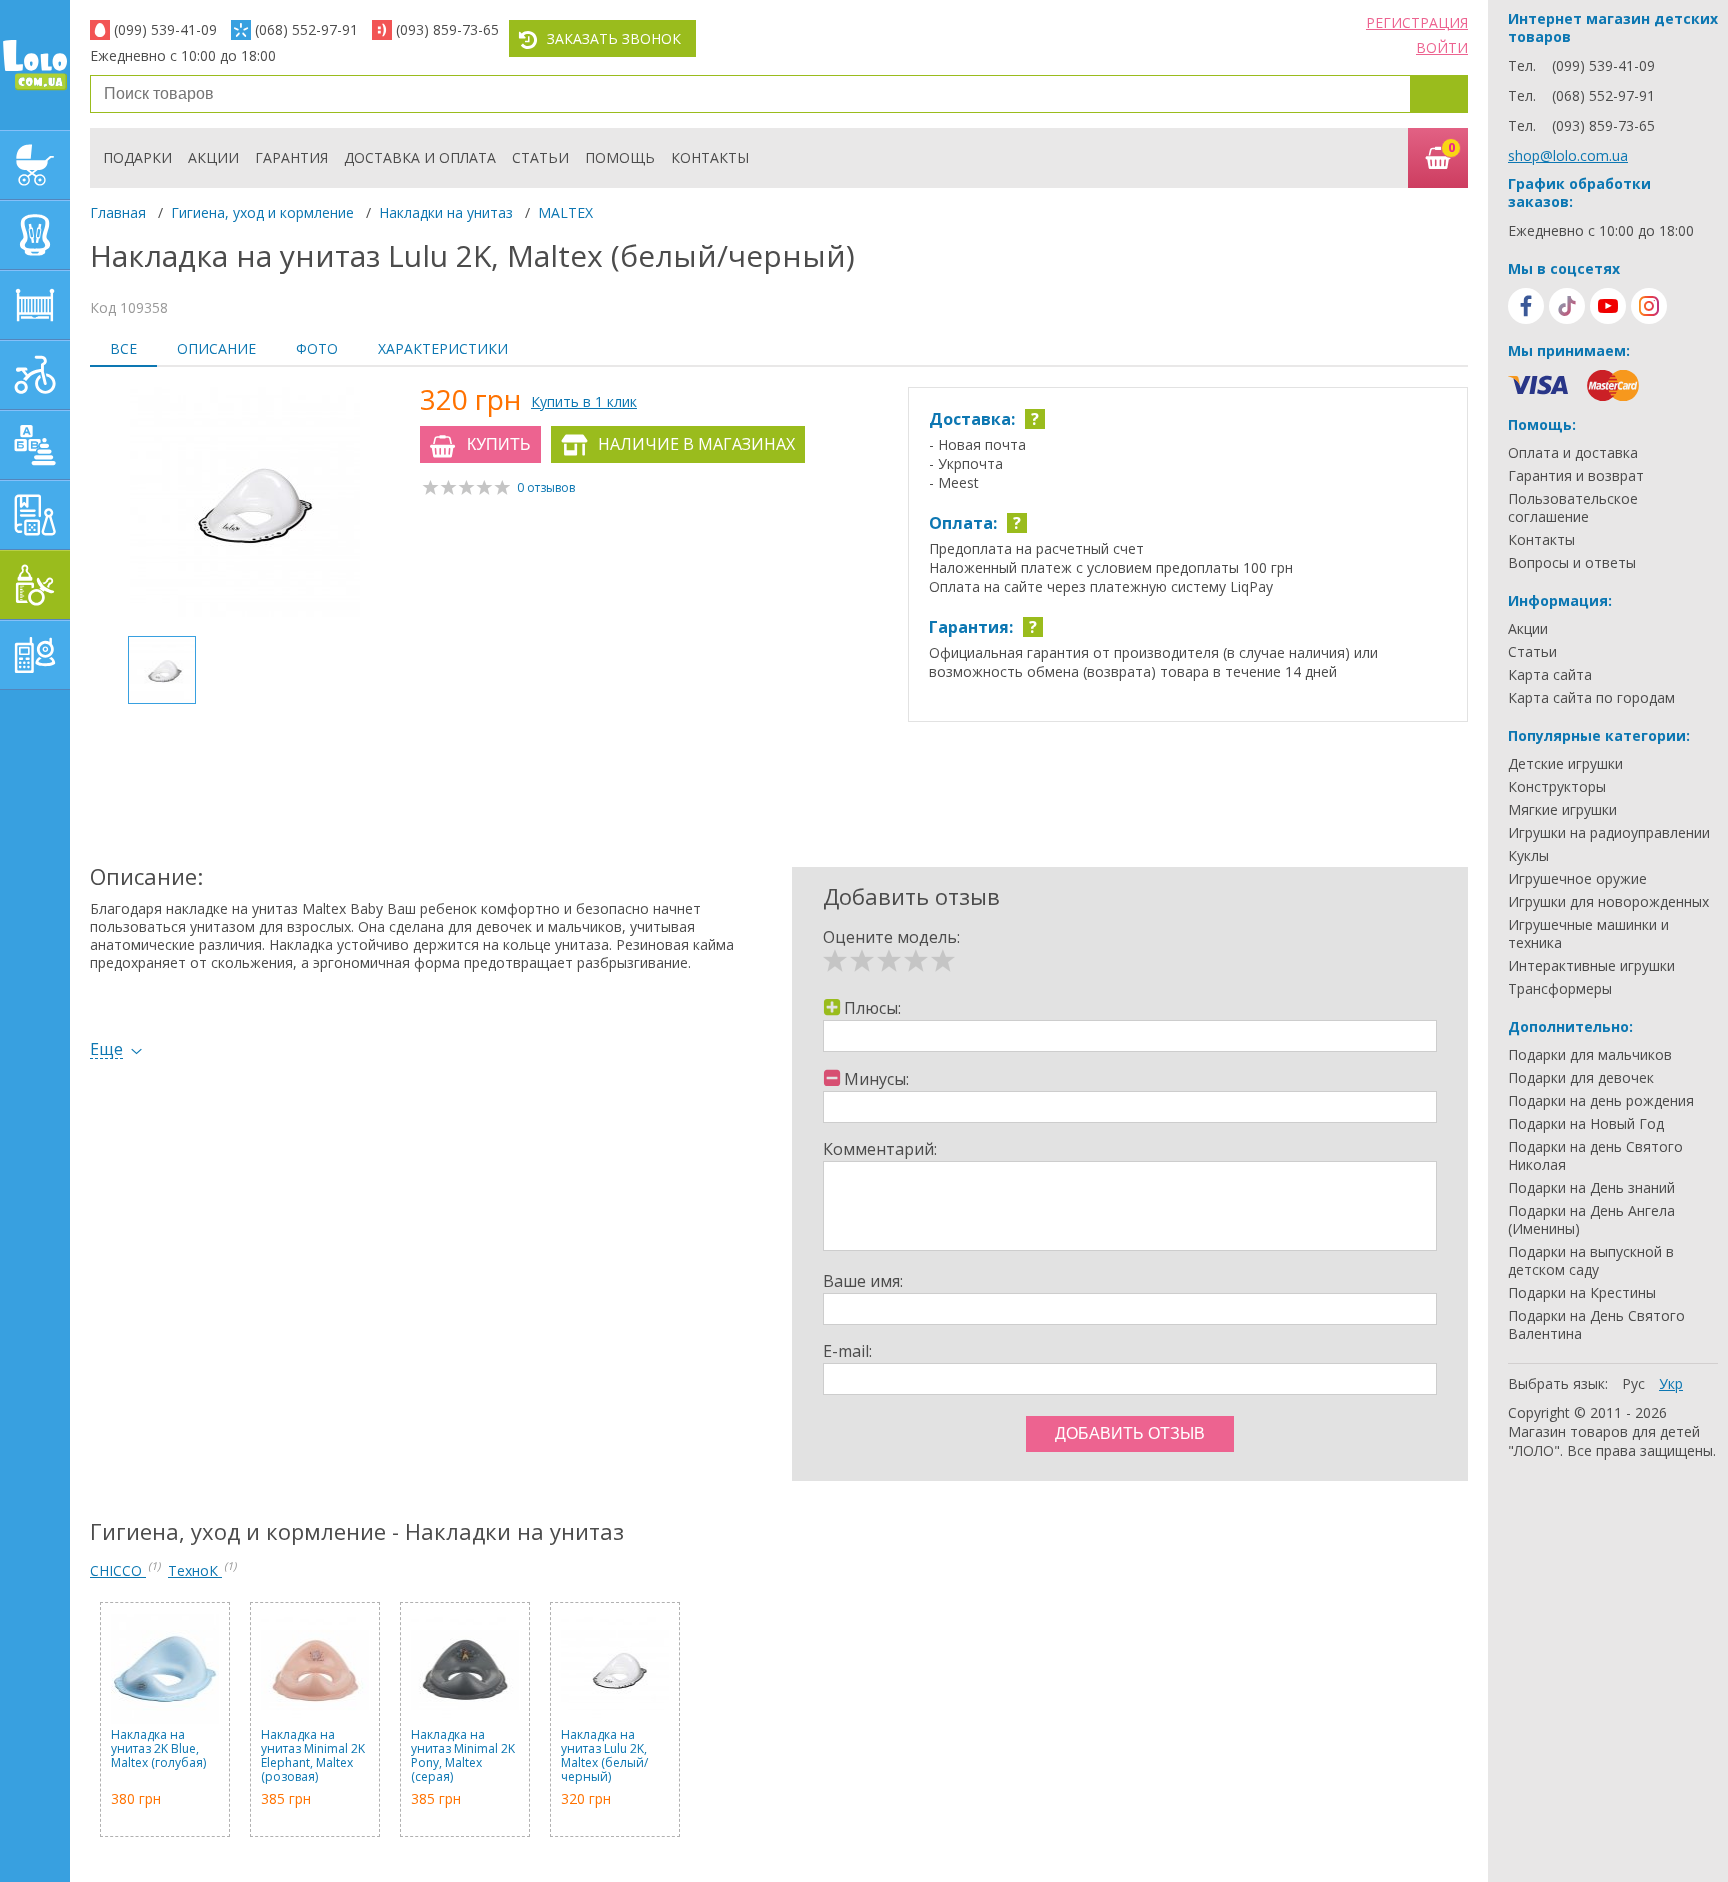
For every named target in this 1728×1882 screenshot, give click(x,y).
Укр (1671, 1383)
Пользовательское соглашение (1573, 508)
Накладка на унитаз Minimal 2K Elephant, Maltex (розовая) (313, 1756)
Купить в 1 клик (584, 401)
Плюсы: (872, 1008)
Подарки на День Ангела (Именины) (1591, 1220)
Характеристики (443, 348)
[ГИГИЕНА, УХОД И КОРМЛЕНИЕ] (35, 585)
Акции (213, 157)
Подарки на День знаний (1591, 1188)
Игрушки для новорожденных (1608, 902)
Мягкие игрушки (1562, 810)
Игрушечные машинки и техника (1588, 934)
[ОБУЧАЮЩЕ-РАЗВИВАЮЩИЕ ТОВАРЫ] (35, 515)
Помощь (620, 157)
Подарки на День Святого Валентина (1596, 1325)
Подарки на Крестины (1582, 1293)
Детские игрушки (1565, 764)
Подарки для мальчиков (1590, 1055)
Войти (1442, 47)
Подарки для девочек (1581, 1078)
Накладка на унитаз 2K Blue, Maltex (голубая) (158, 1749)
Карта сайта (1550, 675)
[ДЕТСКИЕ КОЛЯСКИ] (35, 165)
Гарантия (291, 157)
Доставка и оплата (420, 157)
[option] (245, 504)
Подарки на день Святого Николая (1595, 1156)
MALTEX (565, 212)
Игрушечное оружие (1577, 879)
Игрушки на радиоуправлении (1609, 833)
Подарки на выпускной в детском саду (1591, 1261)
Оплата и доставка (1573, 453)
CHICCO (118, 1570)
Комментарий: (880, 1149)
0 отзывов (546, 487)
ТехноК (195, 1570)
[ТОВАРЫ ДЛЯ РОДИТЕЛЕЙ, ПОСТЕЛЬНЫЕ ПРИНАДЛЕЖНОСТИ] (35, 655)
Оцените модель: (891, 937)
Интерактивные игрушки (1591, 966)
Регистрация (1417, 22)
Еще (106, 1049)
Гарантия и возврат (1576, 476)
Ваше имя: (863, 1281)
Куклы (1528, 856)
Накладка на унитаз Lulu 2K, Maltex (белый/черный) (604, 1756)
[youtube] (1608, 306)
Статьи (540, 157)
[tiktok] (1567, 306)
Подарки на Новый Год (1586, 1124)
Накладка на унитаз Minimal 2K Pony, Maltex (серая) (463, 1756)
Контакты (710, 157)
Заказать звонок (614, 38)
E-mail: (847, 1351)
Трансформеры (1560, 989)
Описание (216, 348)
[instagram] (1649, 306)
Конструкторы (1557, 787)
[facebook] (1526, 306)
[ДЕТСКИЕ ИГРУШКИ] (35, 445)
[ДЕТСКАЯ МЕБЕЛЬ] (35, 305)
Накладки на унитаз (446, 212)
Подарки (137, 157)
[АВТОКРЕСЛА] (35, 235)
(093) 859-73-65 (447, 29)
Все (123, 348)
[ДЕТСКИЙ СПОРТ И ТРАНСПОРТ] (35, 375)
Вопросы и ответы (1572, 563)
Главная (118, 212)
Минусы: (876, 1079)
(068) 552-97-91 (306, 29)
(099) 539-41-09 (165, 29)
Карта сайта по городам (1591, 698)
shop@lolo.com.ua (1568, 155)
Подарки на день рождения (1601, 1101)
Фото (317, 348)
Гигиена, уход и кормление (262, 212)
